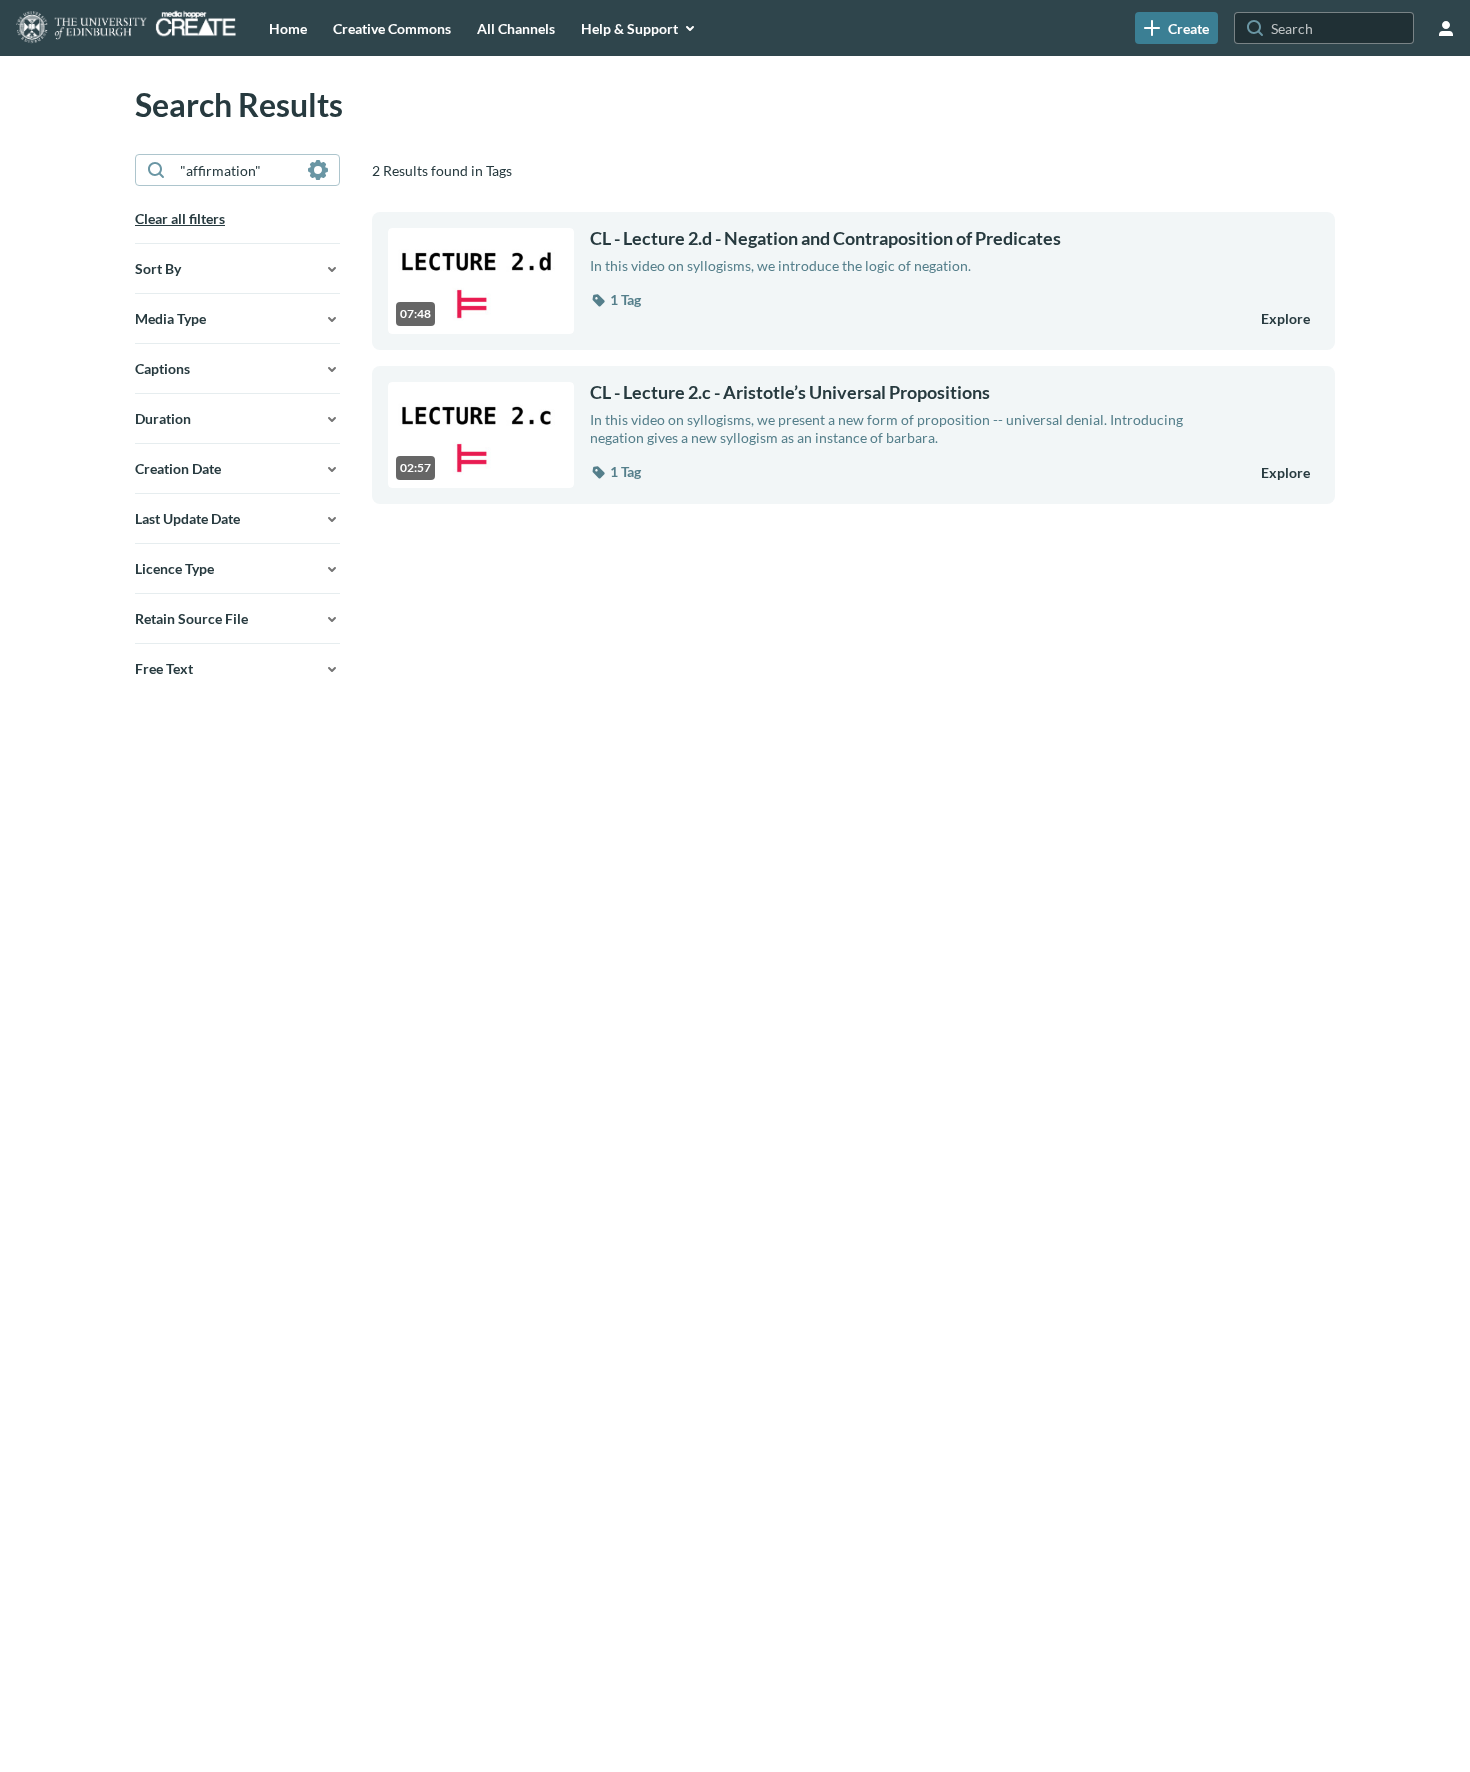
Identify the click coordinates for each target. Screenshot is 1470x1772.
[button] (615, 300)
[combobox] (236, 170)
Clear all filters (180, 218)
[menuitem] (288, 28)
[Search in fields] (318, 170)
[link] (1176, 28)
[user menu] (1446, 28)
